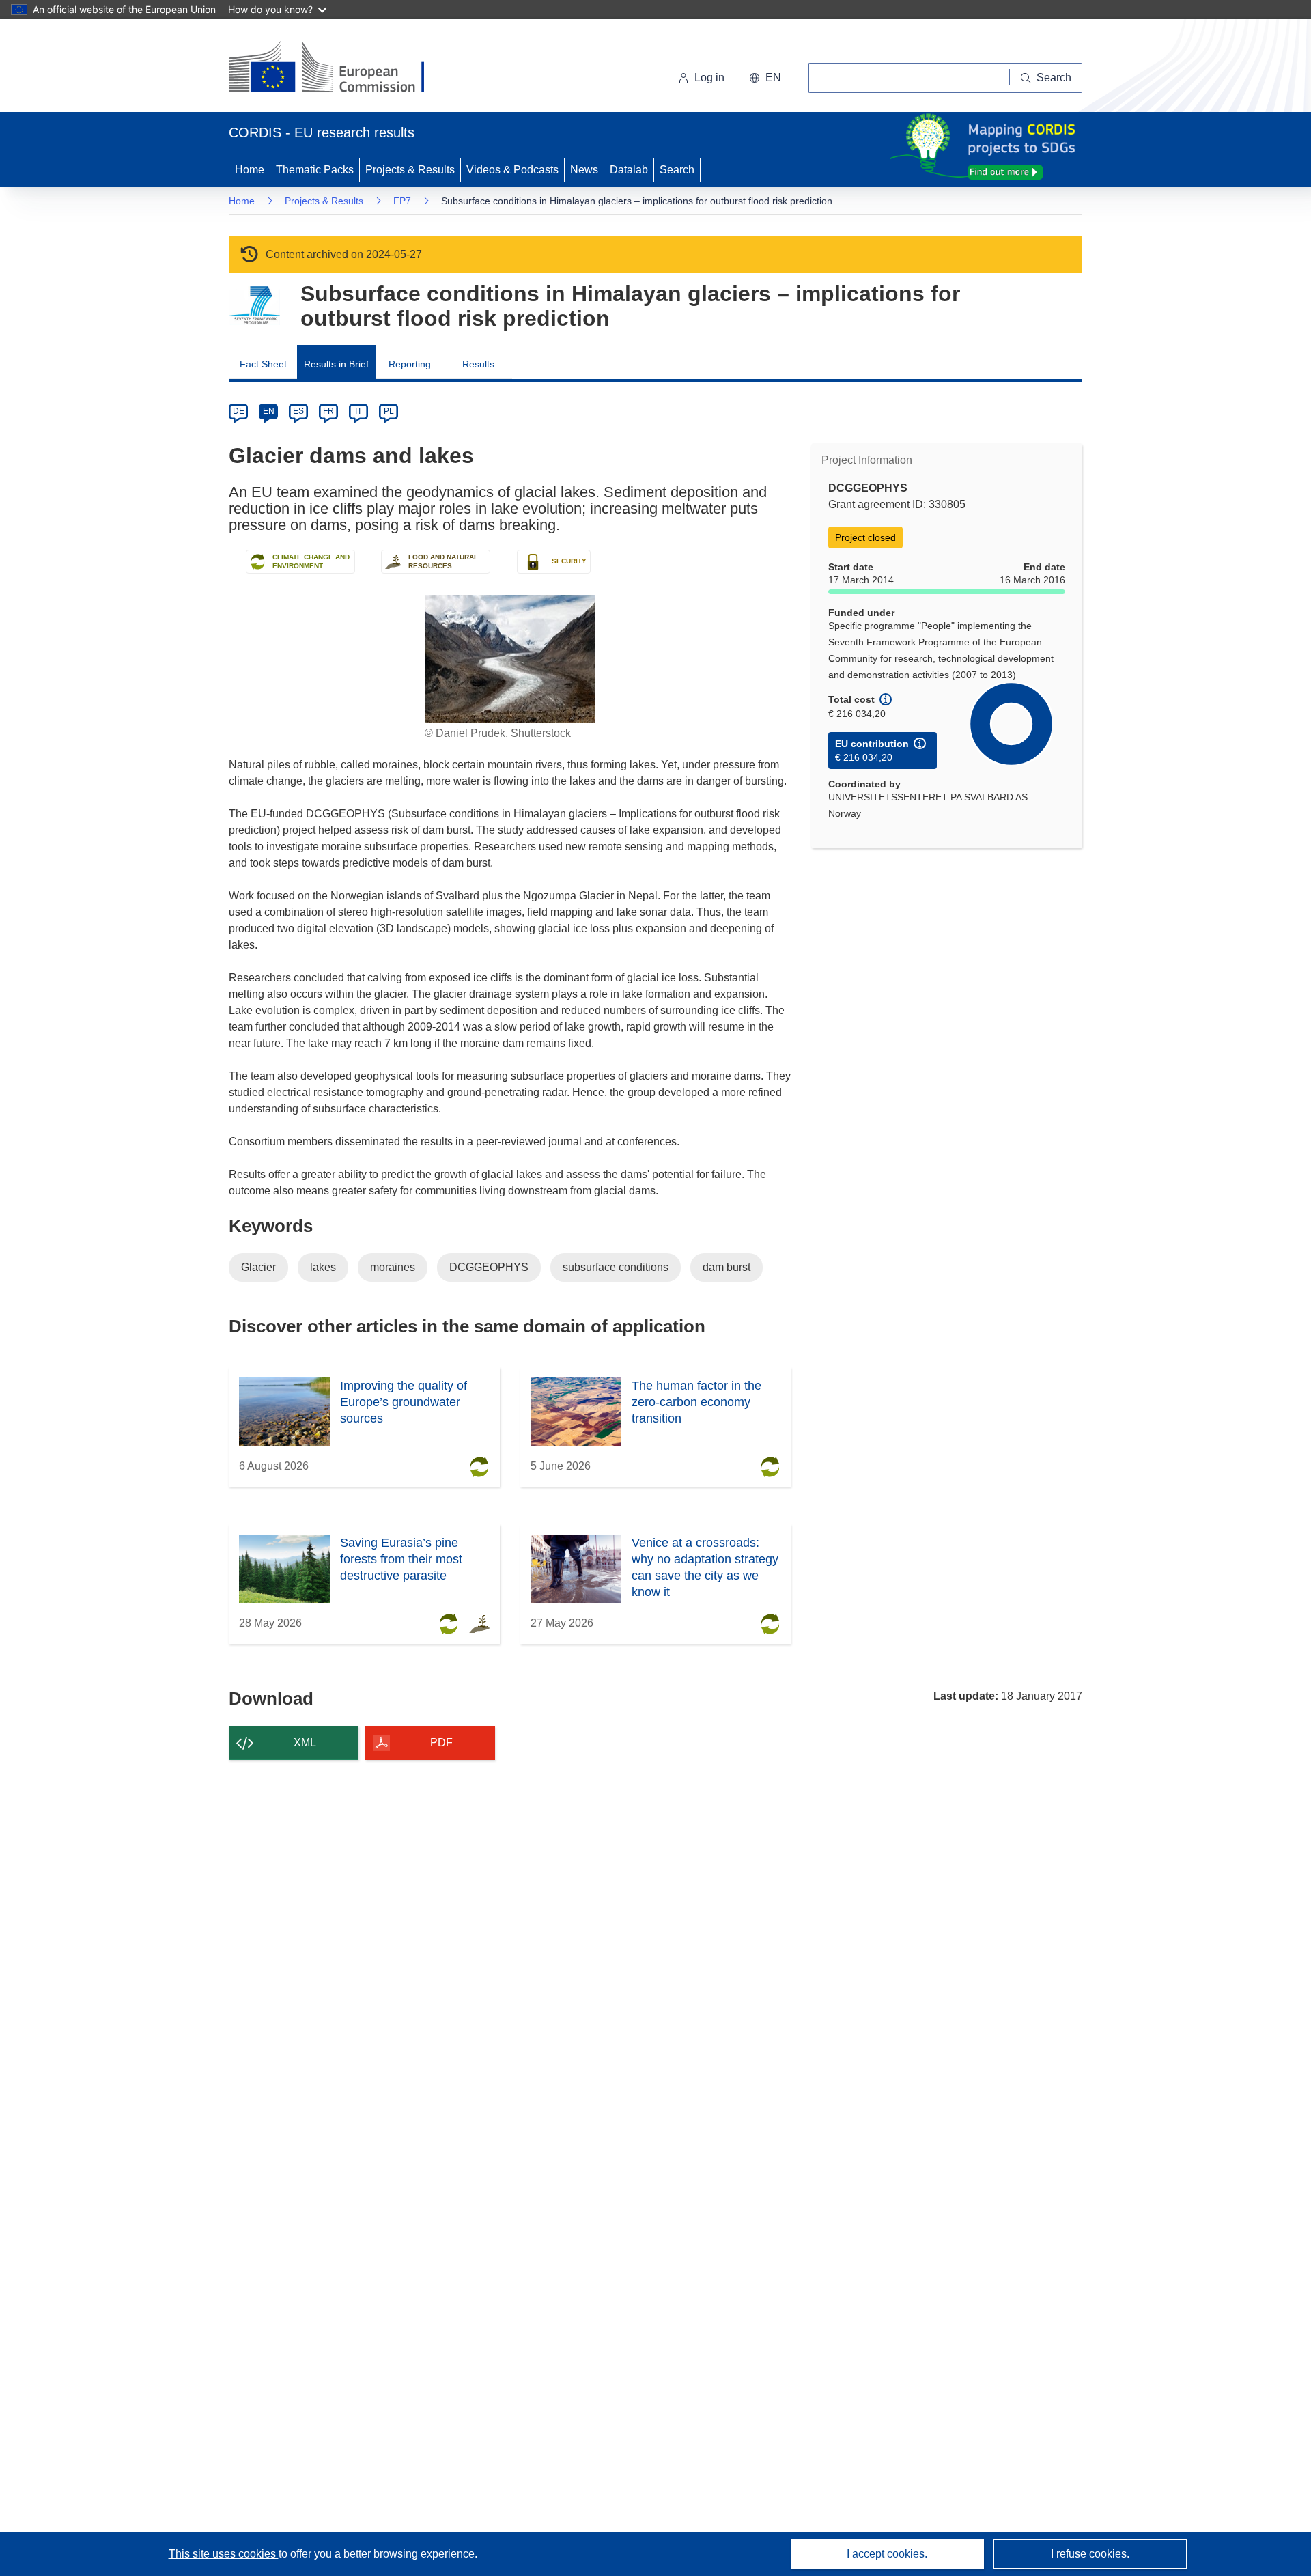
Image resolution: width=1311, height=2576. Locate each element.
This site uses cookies (224, 2554)
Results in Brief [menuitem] (336, 364)
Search (677, 170)
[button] (765, 78)
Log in (709, 78)
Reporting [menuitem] (410, 364)
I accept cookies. (887, 2554)
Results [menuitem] (478, 364)
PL (389, 411)
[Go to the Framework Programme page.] (254, 306)
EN (269, 411)
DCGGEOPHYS (489, 1267)
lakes (323, 1267)
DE (239, 411)
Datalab (629, 170)
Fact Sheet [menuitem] (263, 364)
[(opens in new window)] (339, 68)
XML (305, 1742)
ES (298, 411)
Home (250, 170)
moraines (393, 1267)
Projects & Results (410, 170)
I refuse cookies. (1090, 2554)
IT (358, 411)
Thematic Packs (315, 170)
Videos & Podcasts (512, 170)
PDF (441, 1742)
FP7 (402, 201)
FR (328, 411)
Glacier (258, 1267)
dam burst (727, 1267)
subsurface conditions (616, 1267)
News (584, 170)
